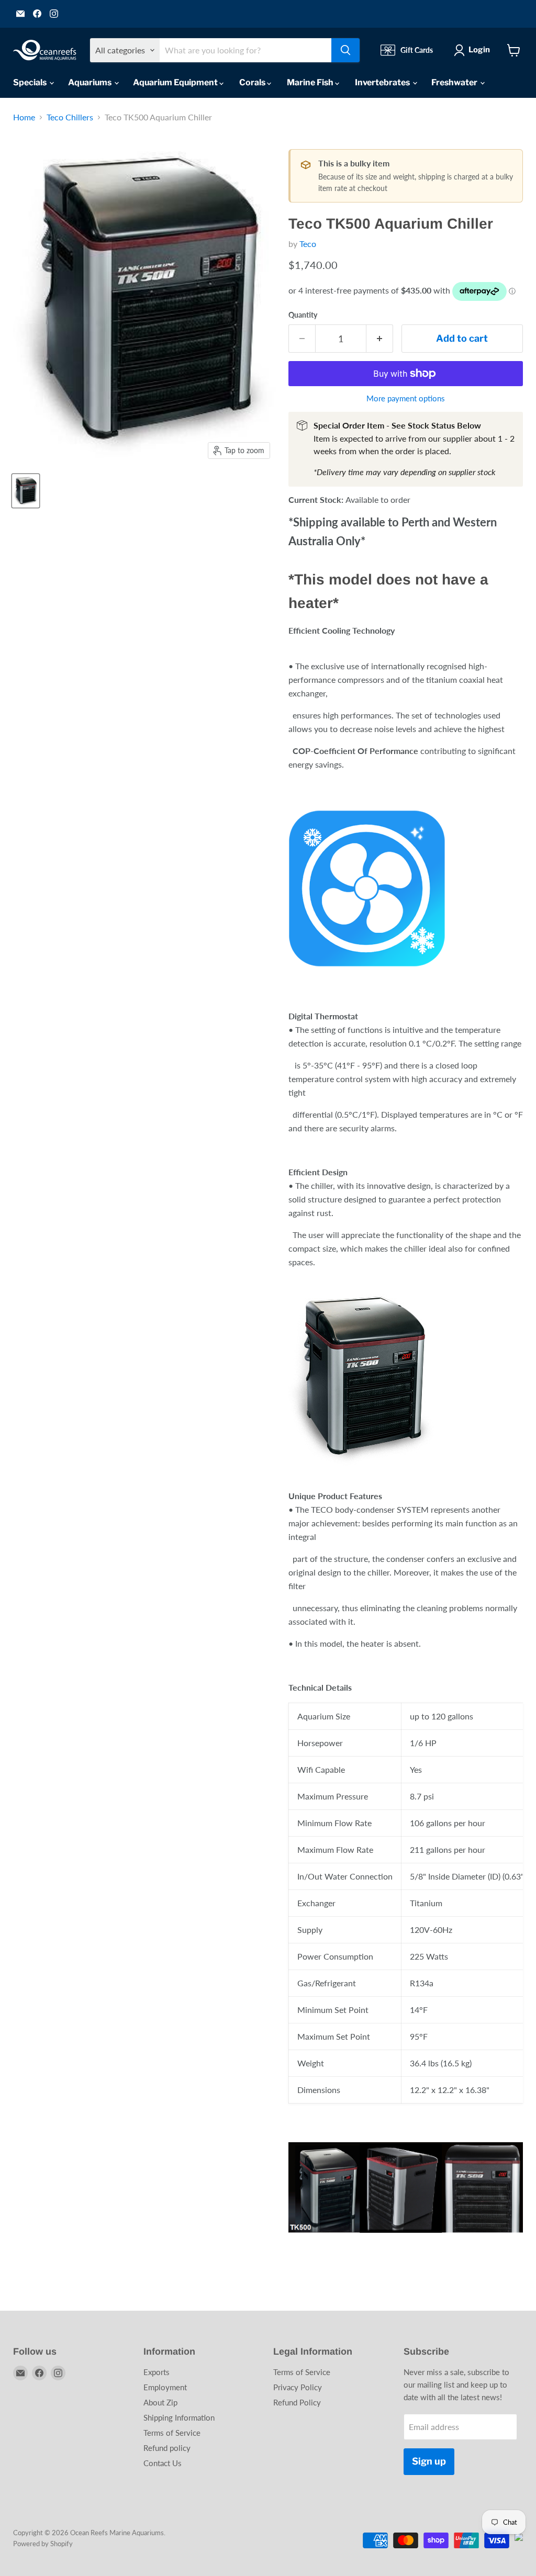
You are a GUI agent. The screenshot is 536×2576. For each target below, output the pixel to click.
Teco (308, 244)
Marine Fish (311, 82)
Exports (157, 2372)
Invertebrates (383, 82)
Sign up (429, 2461)
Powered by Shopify (43, 2544)
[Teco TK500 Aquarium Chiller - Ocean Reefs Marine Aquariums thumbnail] (26, 491)
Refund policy (167, 2448)
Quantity (303, 315)
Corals (253, 82)
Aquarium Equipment (176, 82)
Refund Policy (297, 2402)
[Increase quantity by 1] (380, 339)
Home (24, 117)
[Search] (345, 50)
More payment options (406, 398)
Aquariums (91, 82)
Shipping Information (179, 2417)
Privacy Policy (298, 2387)
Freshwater (455, 82)
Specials (31, 82)
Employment (165, 2387)
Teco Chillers (70, 117)
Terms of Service (172, 2433)
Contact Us (163, 2463)
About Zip (160, 2402)
